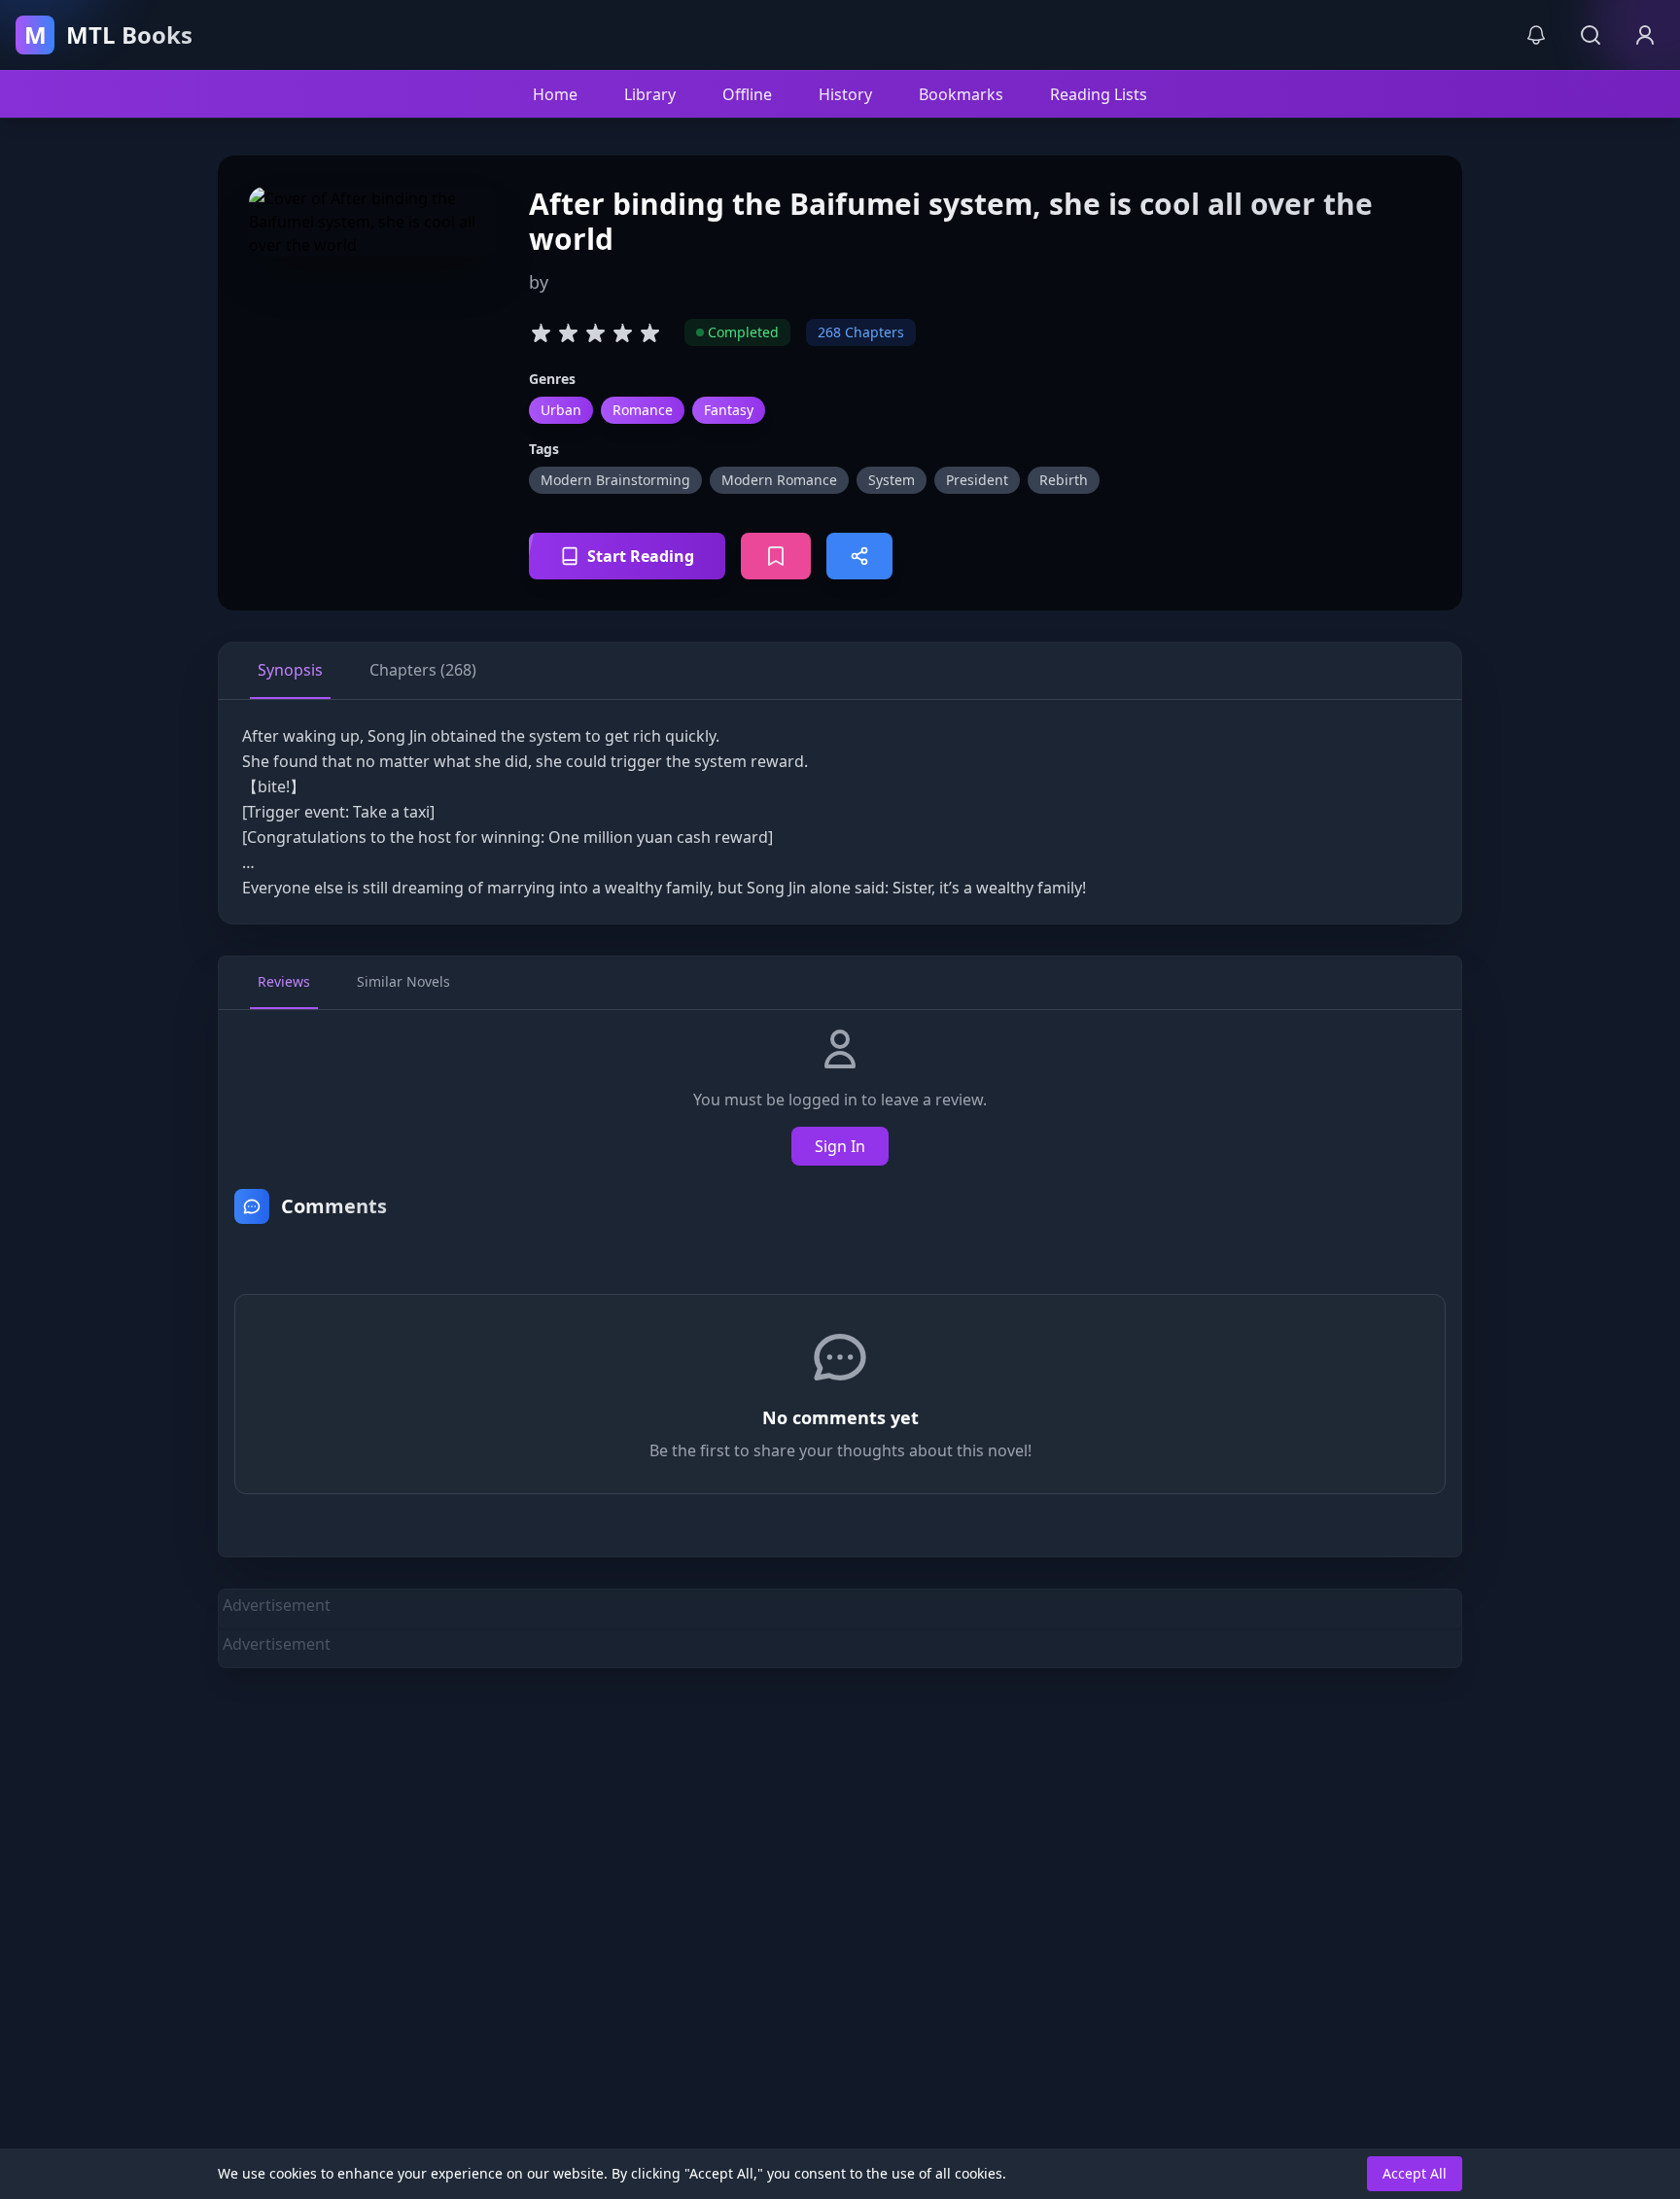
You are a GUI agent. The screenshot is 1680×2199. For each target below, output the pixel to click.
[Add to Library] (776, 556)
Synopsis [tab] (290, 670)
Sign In (840, 1146)
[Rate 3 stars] (595, 332)
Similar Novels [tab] (403, 981)
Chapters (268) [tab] (423, 670)
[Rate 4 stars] (622, 332)
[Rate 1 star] (541, 332)
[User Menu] (1645, 35)
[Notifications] (1536, 35)
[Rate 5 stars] (649, 332)
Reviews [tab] (284, 981)
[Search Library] (1591, 35)
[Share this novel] (859, 556)
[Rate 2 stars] (568, 332)
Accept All (1415, 2173)
